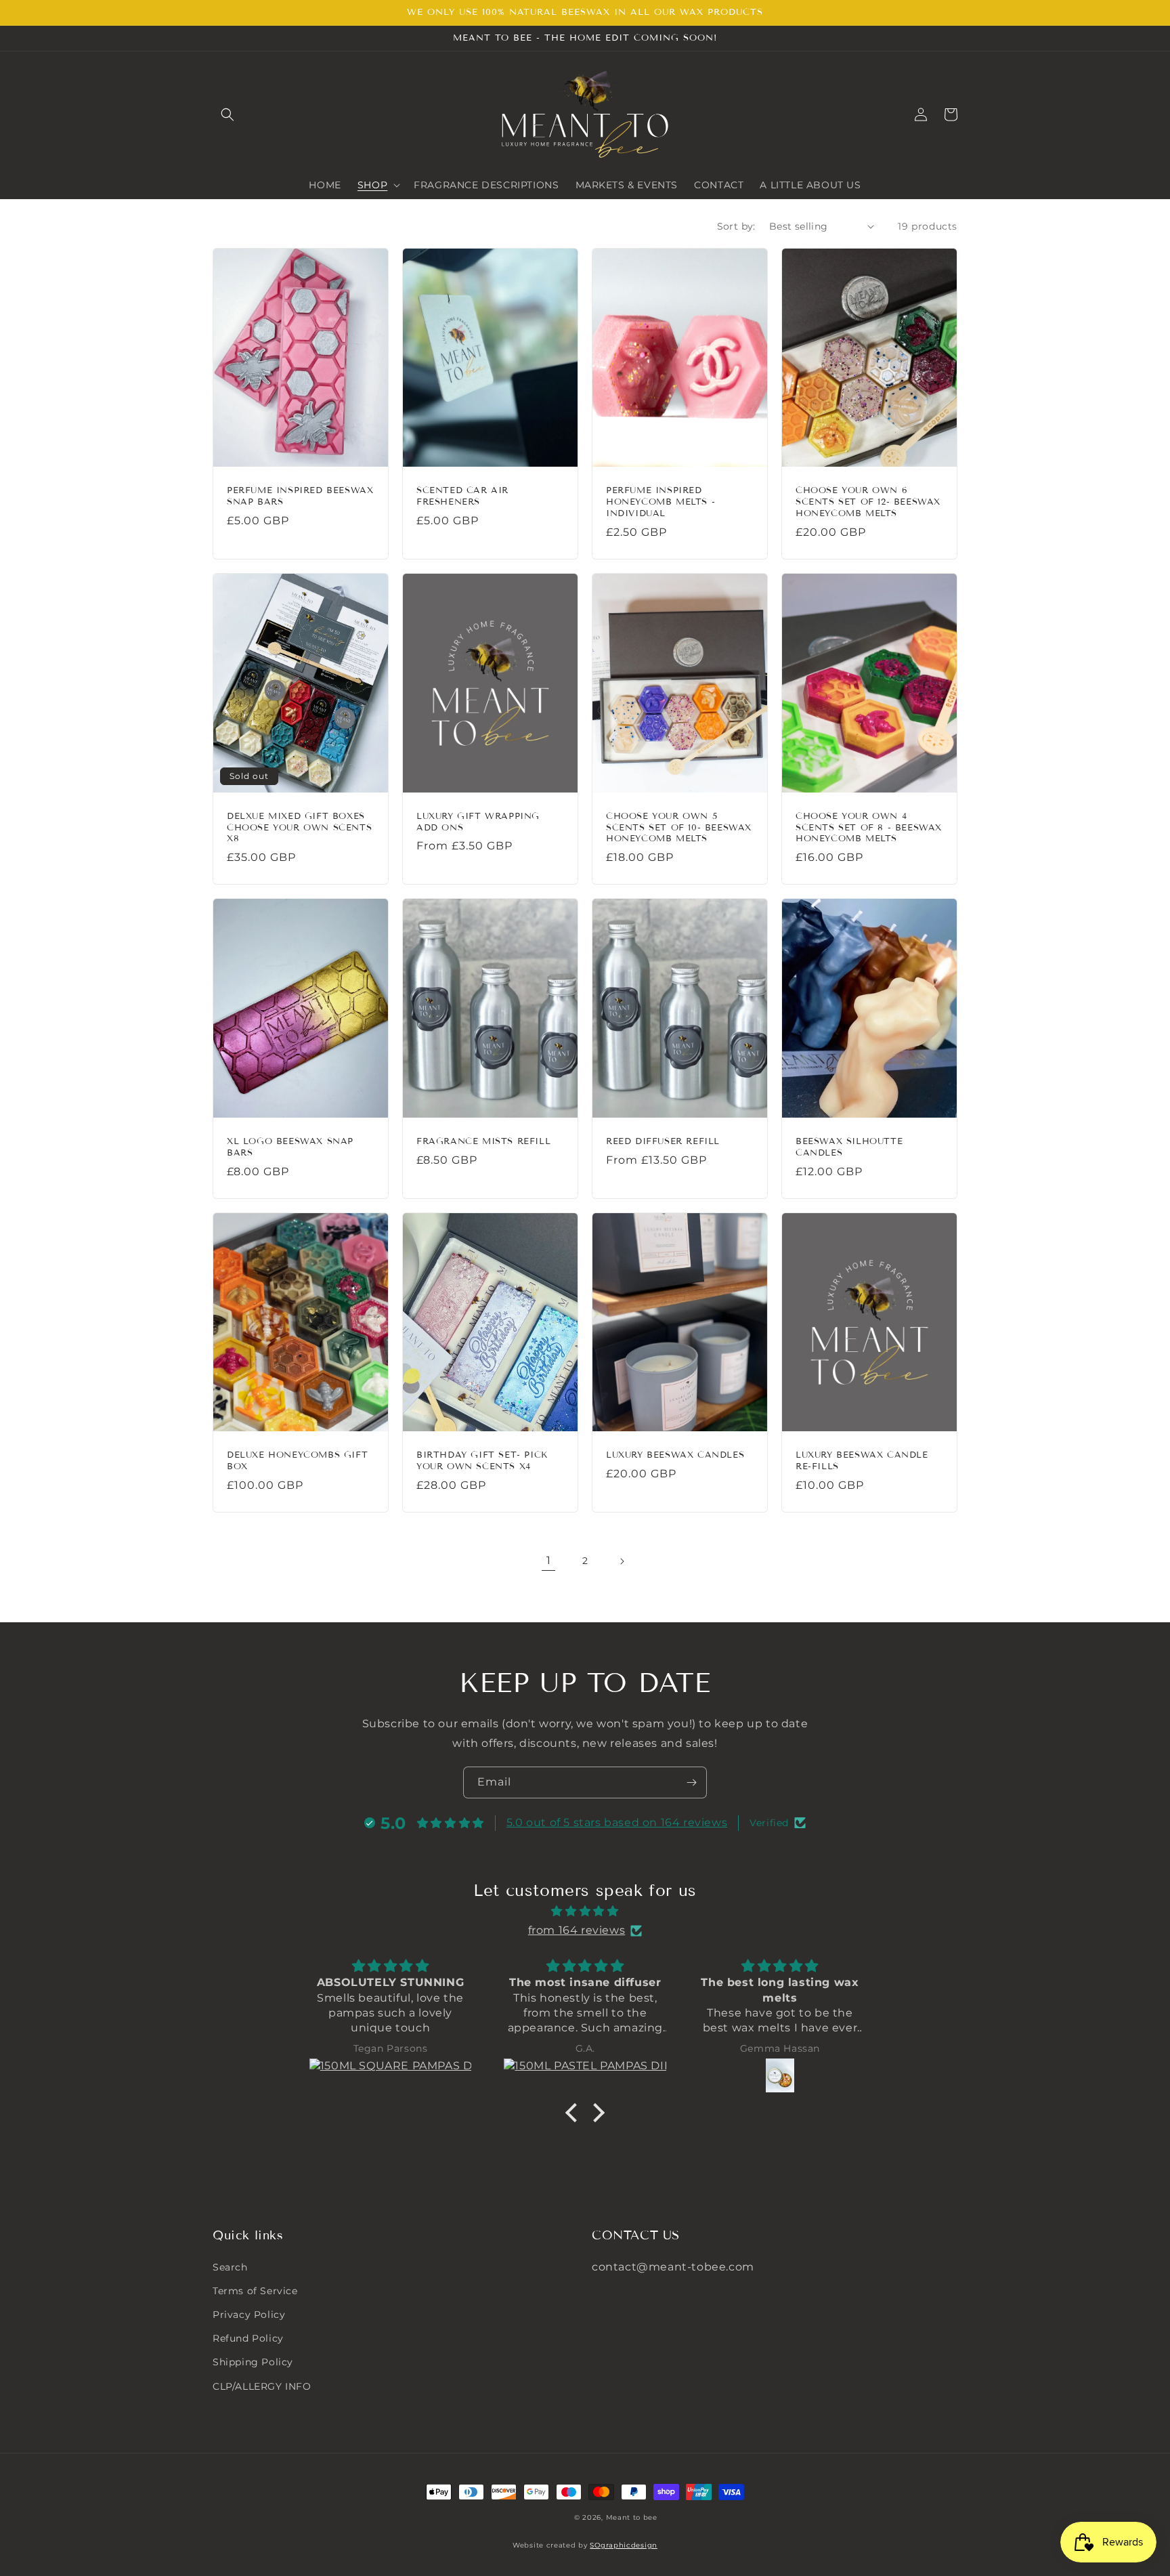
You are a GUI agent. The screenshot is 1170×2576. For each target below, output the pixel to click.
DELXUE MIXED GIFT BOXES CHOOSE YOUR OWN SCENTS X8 (299, 828)
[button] (227, 114)
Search (230, 2267)
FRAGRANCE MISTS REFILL (483, 1141)
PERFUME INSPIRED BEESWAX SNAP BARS (300, 496)
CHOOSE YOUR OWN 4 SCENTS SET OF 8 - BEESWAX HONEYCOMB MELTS (869, 828)
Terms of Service (255, 2291)
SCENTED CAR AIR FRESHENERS (462, 496)
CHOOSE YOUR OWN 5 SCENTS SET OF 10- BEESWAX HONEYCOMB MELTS (679, 828)
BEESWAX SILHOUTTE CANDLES (849, 1147)
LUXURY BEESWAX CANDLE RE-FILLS (862, 1461)
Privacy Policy (249, 2315)
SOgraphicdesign (624, 2545)
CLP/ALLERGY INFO (262, 2386)
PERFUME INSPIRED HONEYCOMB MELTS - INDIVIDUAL (660, 502)
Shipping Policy (253, 2362)
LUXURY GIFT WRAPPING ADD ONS (478, 822)
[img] (585, 1912)
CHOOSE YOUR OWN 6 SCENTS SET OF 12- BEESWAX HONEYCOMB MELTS (868, 502)
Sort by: (736, 226)
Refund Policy (248, 2338)
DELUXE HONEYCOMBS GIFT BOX (297, 1461)
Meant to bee (632, 2517)
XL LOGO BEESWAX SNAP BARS (290, 1147)
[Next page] (622, 1561)
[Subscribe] (691, 1782)
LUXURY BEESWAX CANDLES (675, 1455)
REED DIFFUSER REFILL (663, 1141)
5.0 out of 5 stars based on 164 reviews (617, 1822)
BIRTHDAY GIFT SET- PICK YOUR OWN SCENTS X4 (482, 1461)
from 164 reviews (577, 1930)
